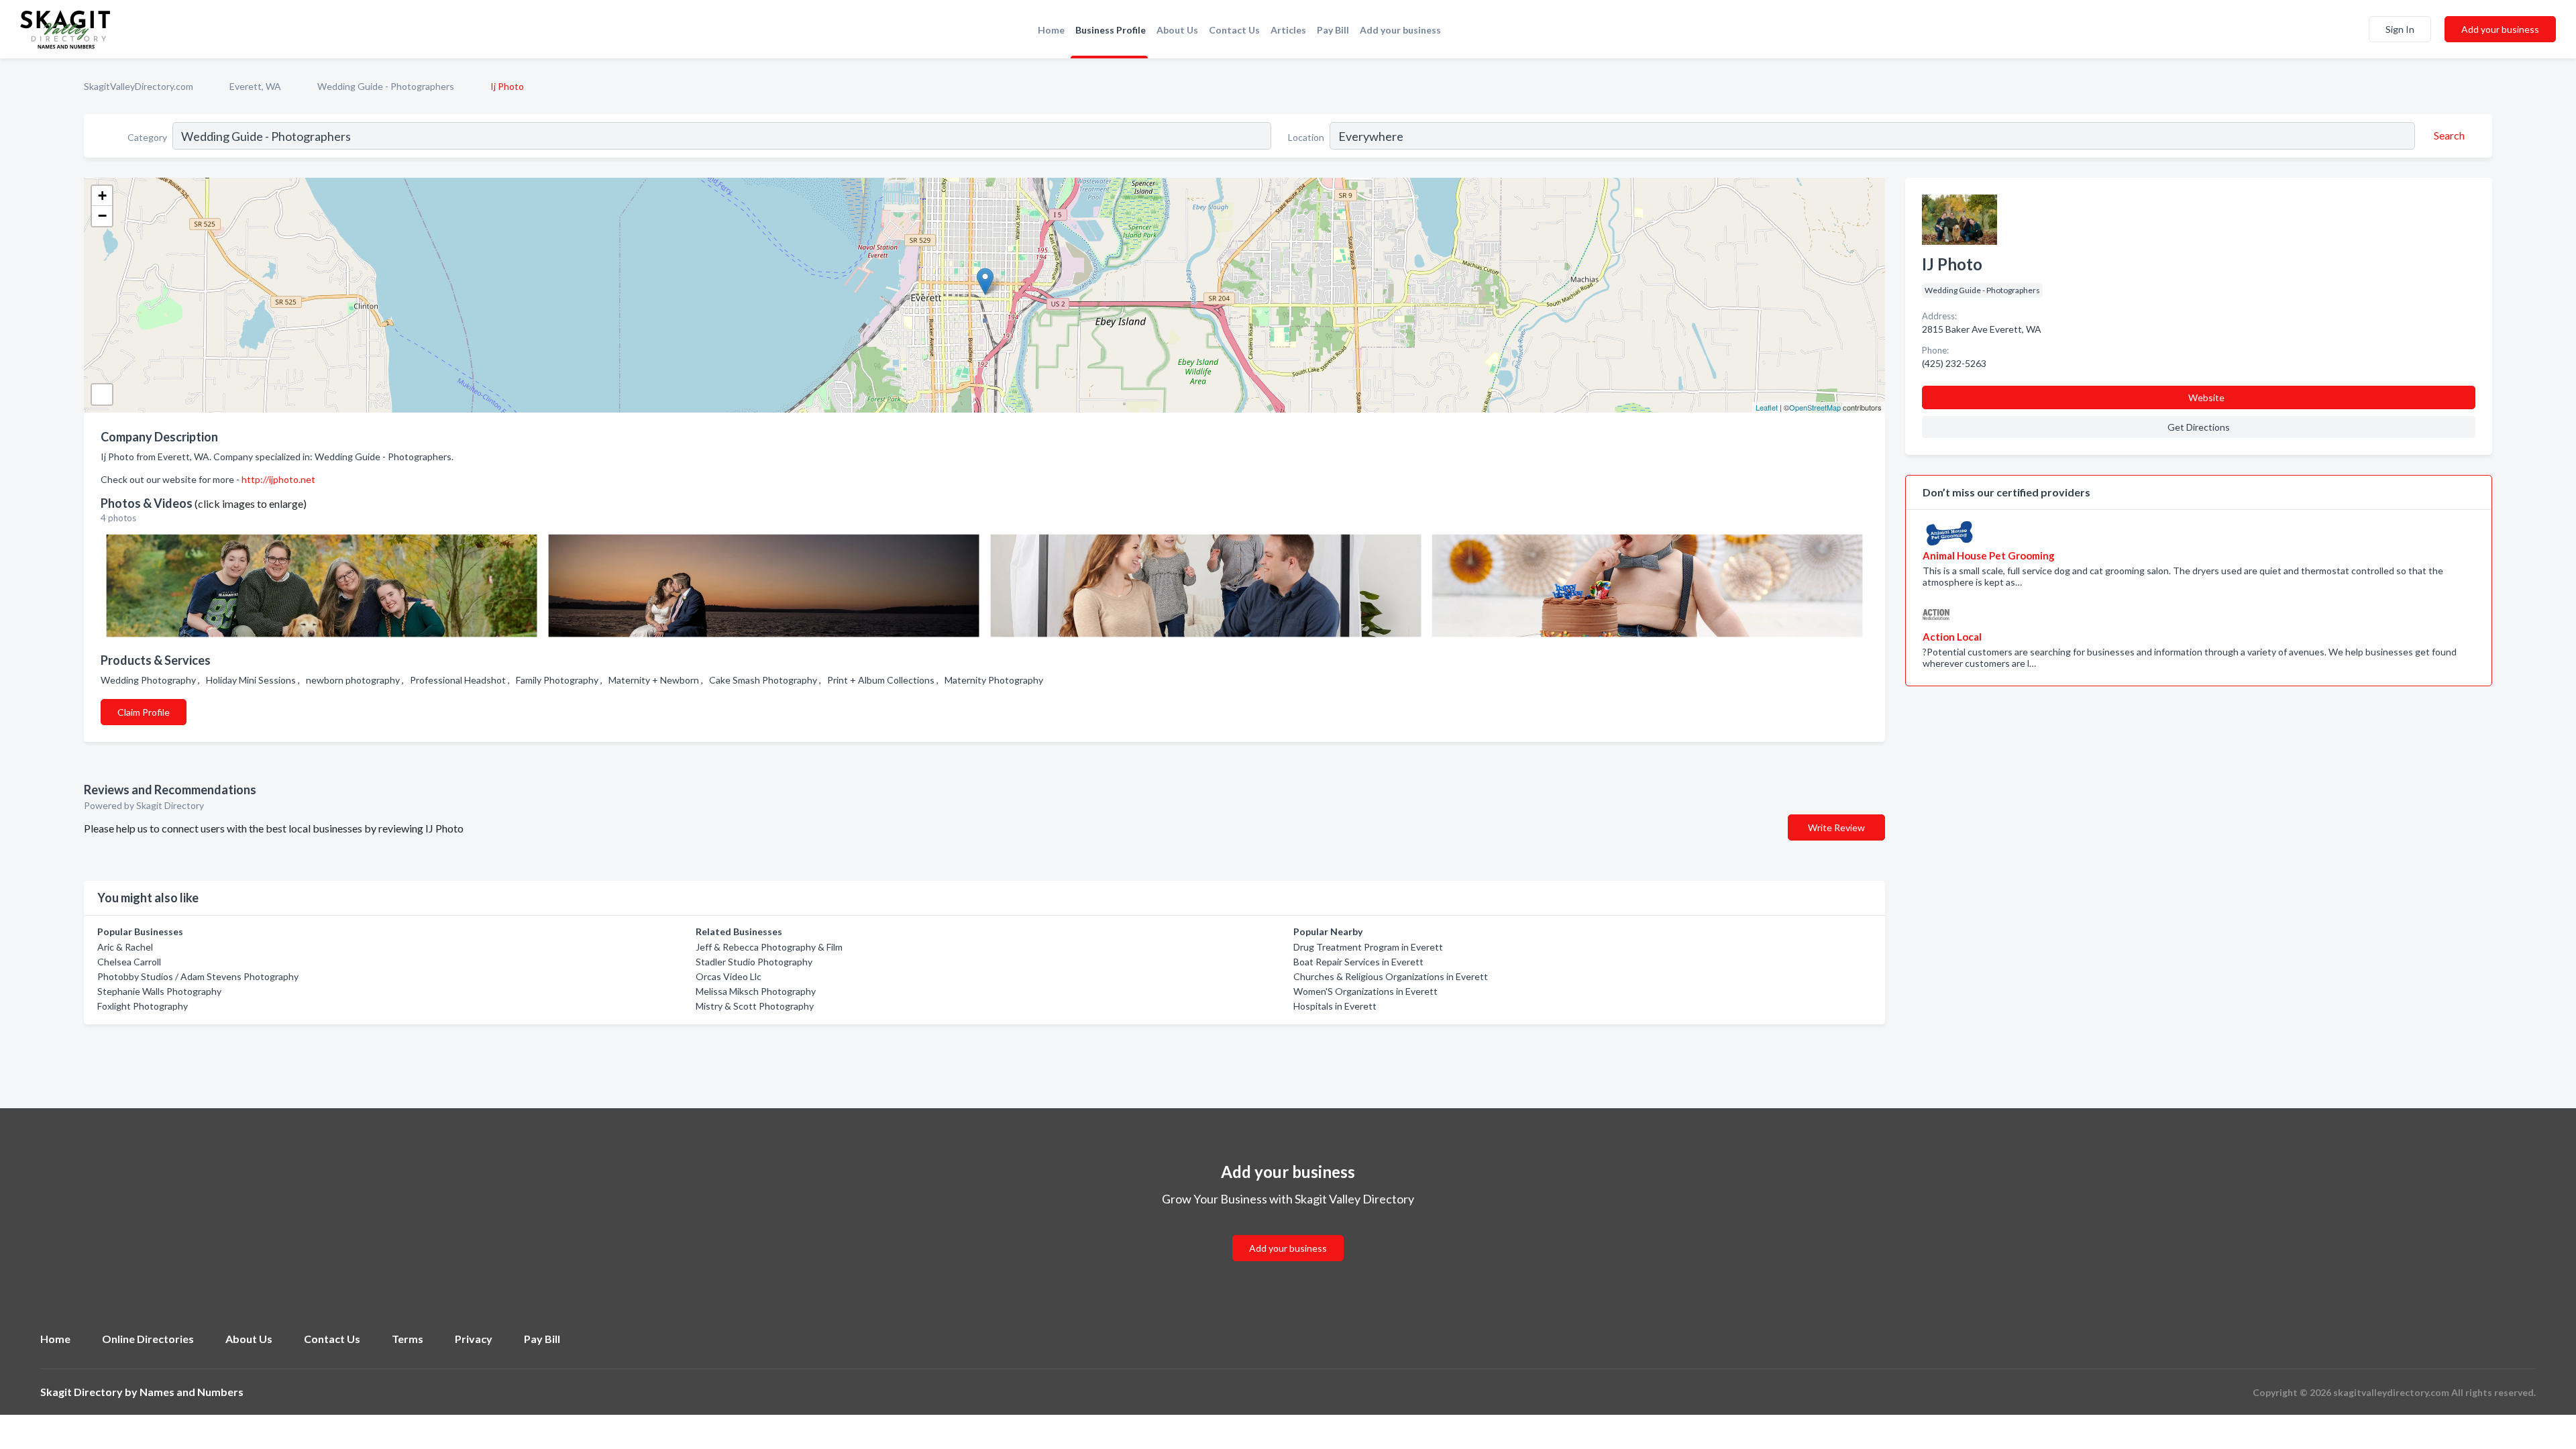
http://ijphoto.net (278, 479)
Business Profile (1111, 30)
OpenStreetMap (1815, 407)
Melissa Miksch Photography (756, 991)
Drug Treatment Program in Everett (1368, 947)
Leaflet (1767, 407)
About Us (1177, 30)
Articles (1288, 30)
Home (1051, 30)
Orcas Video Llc (729, 976)
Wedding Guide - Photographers (386, 86)
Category (147, 137)
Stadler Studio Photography (754, 962)
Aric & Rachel (125, 947)
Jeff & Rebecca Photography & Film (769, 947)
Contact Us (1234, 30)
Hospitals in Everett (1335, 1006)
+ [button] (102, 196)
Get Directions (2199, 427)
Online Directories (148, 1339)
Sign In (2400, 29)
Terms (408, 1339)
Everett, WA (255, 86)
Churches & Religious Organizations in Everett (1391, 976)
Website (2206, 397)
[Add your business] (1288, 1232)
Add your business (1400, 30)
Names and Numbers (192, 1392)
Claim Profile (144, 712)
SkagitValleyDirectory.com (139, 86)
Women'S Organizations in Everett (1365, 991)
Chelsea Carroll (129, 962)
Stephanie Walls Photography (159, 991)
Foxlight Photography (143, 1006)
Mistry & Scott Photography (755, 1006)
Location (1306, 137)
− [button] (102, 216)
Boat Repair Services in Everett (1358, 962)
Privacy (474, 1339)
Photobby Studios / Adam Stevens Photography (198, 976)
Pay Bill (1333, 30)
